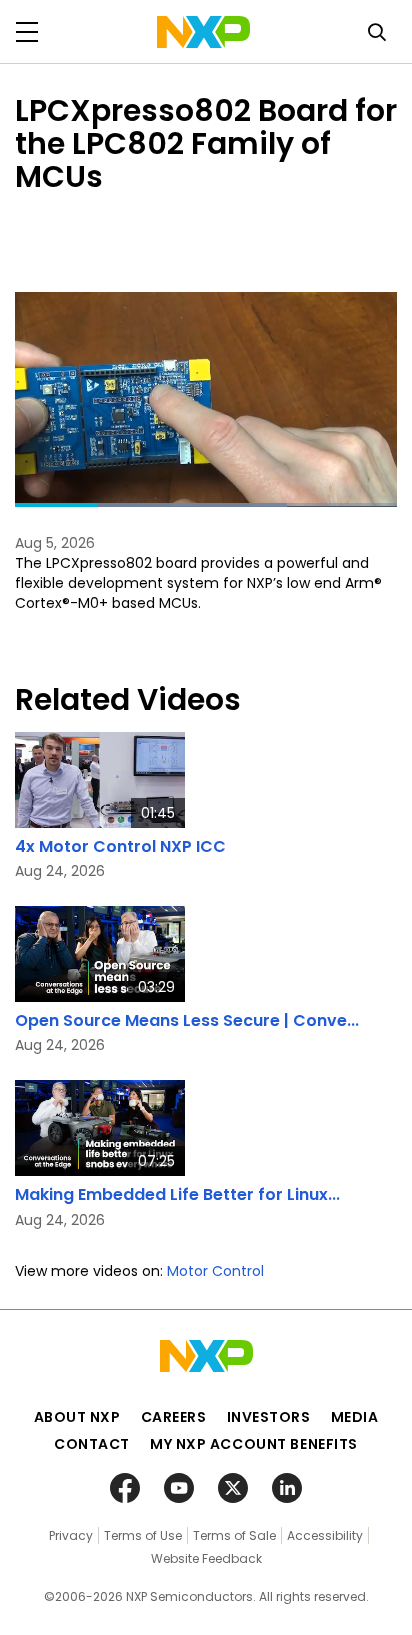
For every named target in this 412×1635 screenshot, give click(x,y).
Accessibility (325, 1535)
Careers (174, 1417)
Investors (269, 1417)
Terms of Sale (234, 1535)
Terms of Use (143, 1535)
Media (355, 1417)
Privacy (71, 1535)
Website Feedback (206, 1558)
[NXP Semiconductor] (203, 32)
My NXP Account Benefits (254, 1444)
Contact (92, 1444)
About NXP (77, 1417)
